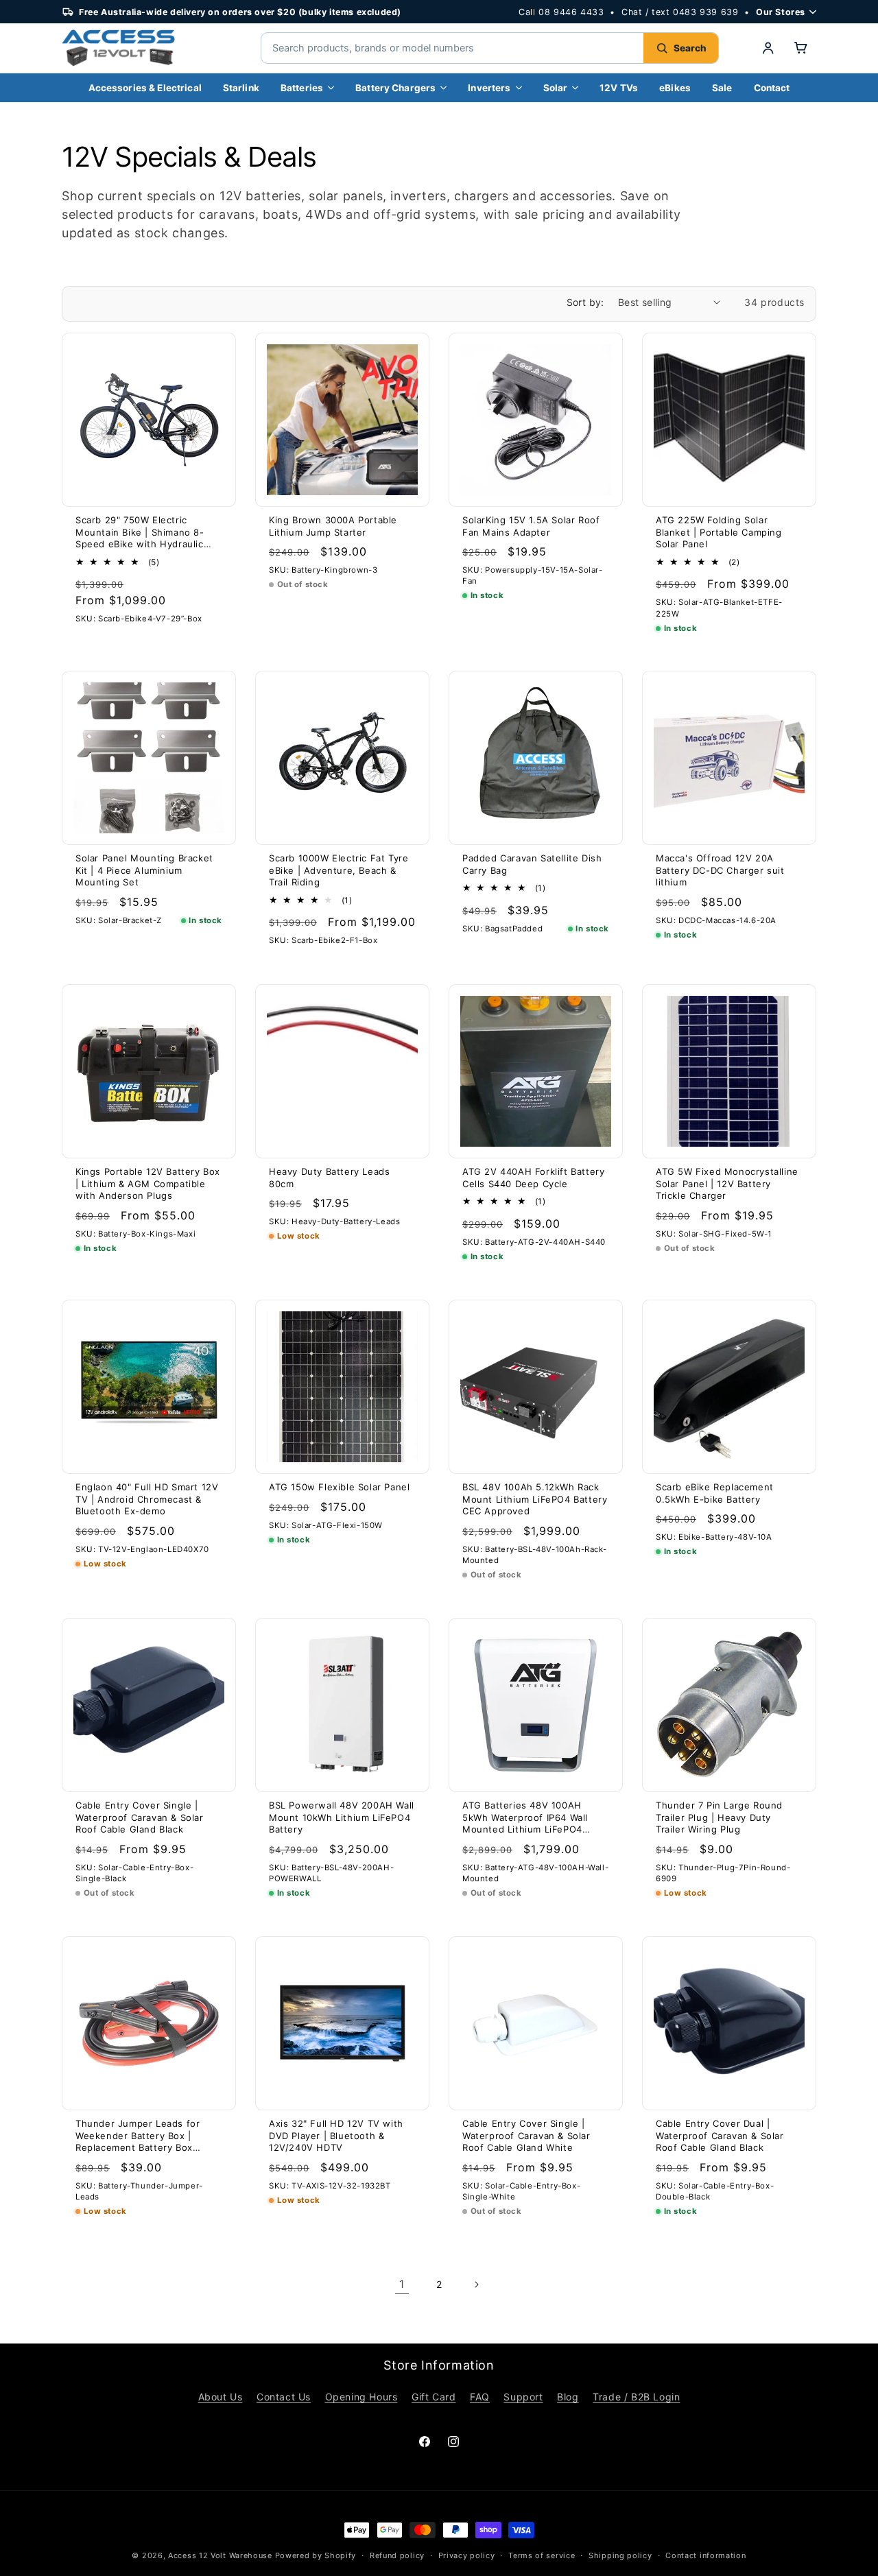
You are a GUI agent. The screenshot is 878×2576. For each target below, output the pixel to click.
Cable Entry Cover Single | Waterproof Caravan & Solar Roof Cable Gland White (526, 2135)
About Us (221, 2397)
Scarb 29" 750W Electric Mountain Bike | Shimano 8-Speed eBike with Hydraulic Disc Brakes (140, 533)
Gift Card (434, 2397)
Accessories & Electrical (145, 88)
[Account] (768, 48)
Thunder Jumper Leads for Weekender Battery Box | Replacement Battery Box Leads (138, 2136)
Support (523, 2397)
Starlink (241, 88)
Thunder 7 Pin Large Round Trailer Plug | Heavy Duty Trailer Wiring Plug (719, 1817)
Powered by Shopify (316, 2555)
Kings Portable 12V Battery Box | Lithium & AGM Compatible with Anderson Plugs (148, 1183)
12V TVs (619, 88)
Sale (722, 88)
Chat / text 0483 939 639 (680, 12)
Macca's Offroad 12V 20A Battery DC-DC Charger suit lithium (720, 870)
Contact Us (284, 2397)
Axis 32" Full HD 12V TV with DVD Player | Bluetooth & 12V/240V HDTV (336, 2135)
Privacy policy (467, 2555)
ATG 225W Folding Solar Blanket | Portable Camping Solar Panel (719, 532)
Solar (556, 88)
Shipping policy (620, 2555)
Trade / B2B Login (636, 2397)
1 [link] (402, 2284)
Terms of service (542, 2555)
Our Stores (781, 12)
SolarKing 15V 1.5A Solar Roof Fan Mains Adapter (531, 526)
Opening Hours (361, 2397)
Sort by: (585, 302)
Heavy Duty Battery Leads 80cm (329, 1178)
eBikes (675, 88)
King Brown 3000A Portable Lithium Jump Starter (333, 526)
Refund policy (397, 2555)
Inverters (489, 88)
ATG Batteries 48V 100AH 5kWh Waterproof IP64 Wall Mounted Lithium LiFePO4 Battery (525, 1818)
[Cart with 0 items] (801, 48)
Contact (772, 88)
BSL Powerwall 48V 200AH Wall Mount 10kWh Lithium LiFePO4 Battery (342, 1817)
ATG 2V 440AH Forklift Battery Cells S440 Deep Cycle (533, 1178)
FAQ (480, 2397)
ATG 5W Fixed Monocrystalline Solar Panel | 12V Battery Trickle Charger (727, 1183)
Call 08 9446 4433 (561, 12)
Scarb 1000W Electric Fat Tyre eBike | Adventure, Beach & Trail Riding (339, 870)
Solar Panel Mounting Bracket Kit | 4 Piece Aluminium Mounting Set (144, 870)
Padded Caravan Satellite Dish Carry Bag (532, 864)
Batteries (302, 88)
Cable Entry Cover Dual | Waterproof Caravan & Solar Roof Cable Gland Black (720, 2135)
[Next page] (476, 2285)
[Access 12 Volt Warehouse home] (144, 48)
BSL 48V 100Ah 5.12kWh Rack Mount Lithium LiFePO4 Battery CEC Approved (535, 1499)
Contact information (705, 2555)
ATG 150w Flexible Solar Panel (339, 1487)
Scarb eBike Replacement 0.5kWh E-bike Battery (715, 1493)
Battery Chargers (395, 88)
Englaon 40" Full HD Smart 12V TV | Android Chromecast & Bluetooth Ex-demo (147, 1499)
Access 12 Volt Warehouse (220, 2555)
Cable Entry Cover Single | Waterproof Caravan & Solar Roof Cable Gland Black (140, 1817)
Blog (568, 2397)
